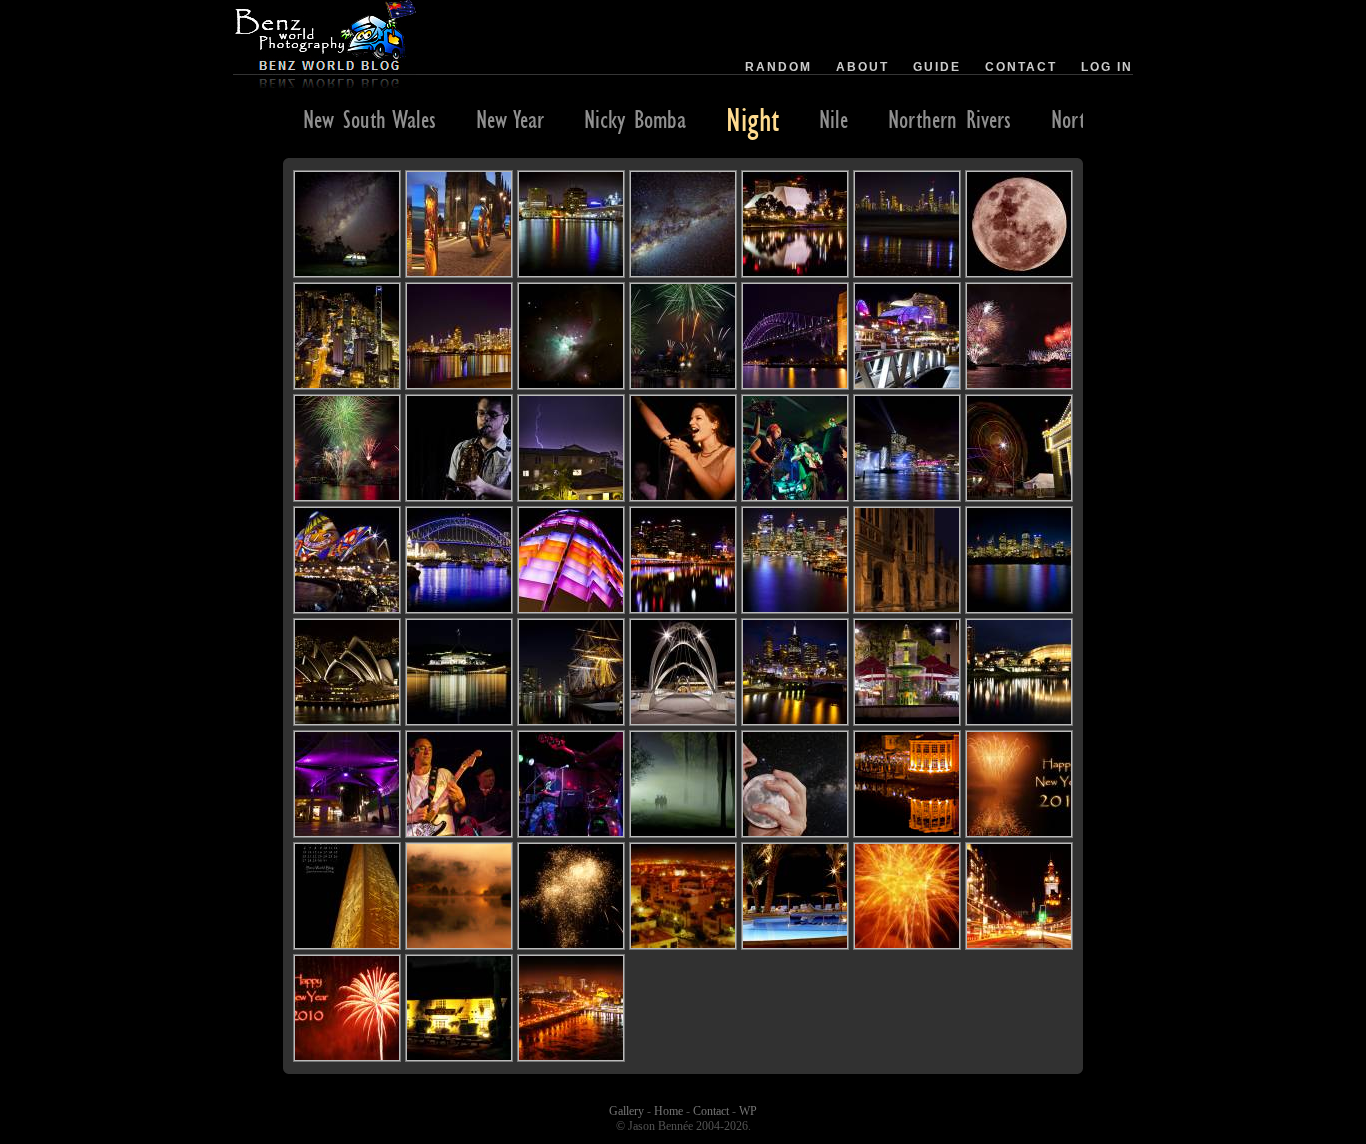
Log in (1107, 67)
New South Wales (369, 119)
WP (748, 1111)
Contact (1021, 67)
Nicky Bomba (635, 119)
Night (752, 119)
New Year (510, 119)
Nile (833, 119)
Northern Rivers (949, 119)
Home (668, 1111)
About (862, 67)
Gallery (626, 1111)
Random (778, 67)
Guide (937, 67)
